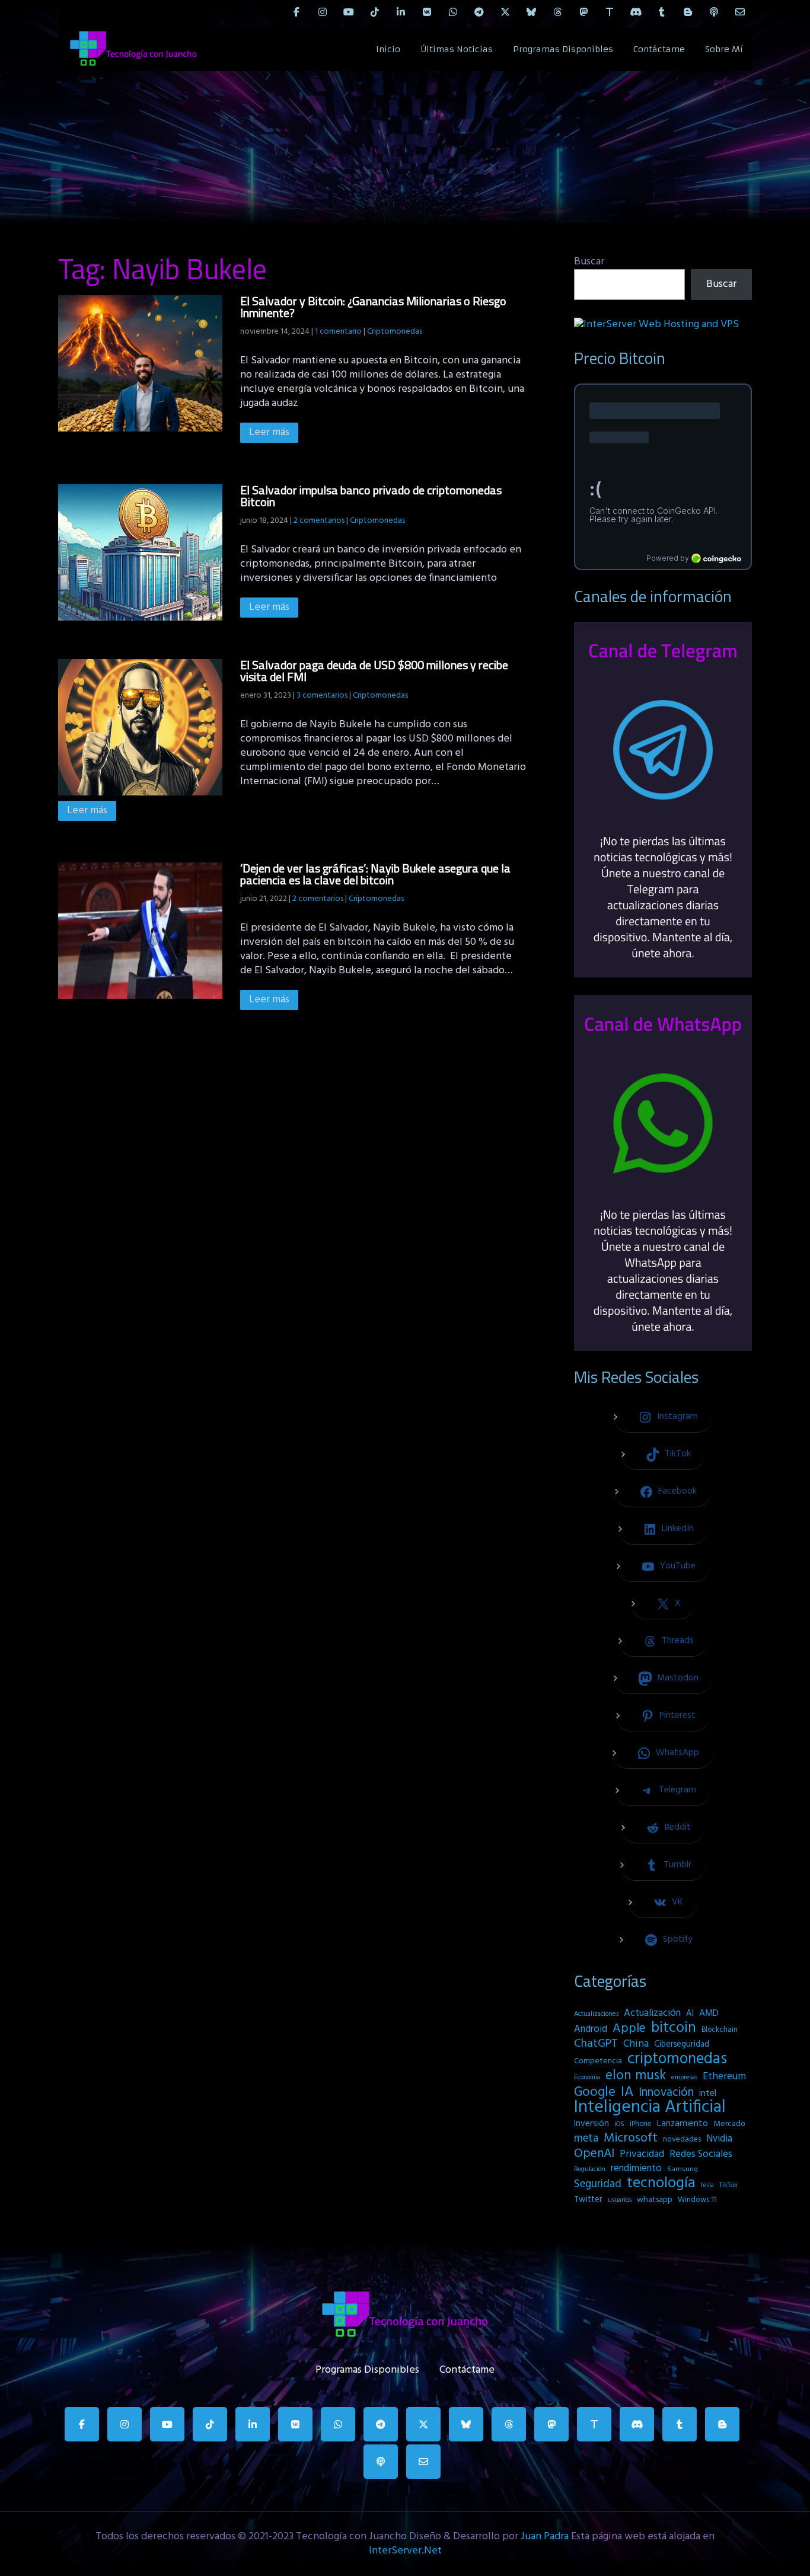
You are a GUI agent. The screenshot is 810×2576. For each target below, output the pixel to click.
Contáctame (659, 49)
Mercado (729, 2124)
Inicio (388, 49)
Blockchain (720, 2030)
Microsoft (631, 2139)
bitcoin (674, 2028)
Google (595, 2092)
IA (627, 2092)
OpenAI (594, 2154)
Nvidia (719, 2139)
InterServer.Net (405, 2551)
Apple (629, 2029)
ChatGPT (596, 2044)
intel (708, 2094)
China (636, 2044)
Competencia (598, 2061)
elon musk (636, 2076)
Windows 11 (697, 2200)
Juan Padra (545, 2537)
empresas (684, 2078)
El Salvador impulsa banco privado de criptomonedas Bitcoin (371, 496)
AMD (709, 2014)
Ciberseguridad (682, 2045)
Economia (587, 2078)
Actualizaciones (596, 2014)
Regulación (590, 2169)
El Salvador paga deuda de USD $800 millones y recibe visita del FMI (374, 671)
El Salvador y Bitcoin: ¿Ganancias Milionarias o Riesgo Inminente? (373, 307)
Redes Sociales (701, 2155)
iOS (619, 2124)
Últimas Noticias (457, 49)
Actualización (652, 2014)
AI (690, 2014)
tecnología (661, 2184)
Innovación (666, 2093)
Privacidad (642, 2155)
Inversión (591, 2124)
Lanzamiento (683, 2124)
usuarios (620, 2200)
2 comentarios (319, 521)
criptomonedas (677, 2059)
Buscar (589, 262)
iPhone (641, 2124)
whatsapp (655, 2200)
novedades (682, 2139)
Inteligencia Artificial (650, 2108)
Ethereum (724, 2077)
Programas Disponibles (563, 49)
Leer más (269, 432)
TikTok (728, 2185)
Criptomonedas (395, 332)
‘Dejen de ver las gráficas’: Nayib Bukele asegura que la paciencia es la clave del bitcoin (375, 874)
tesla (707, 2185)
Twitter (588, 2200)
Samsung (683, 2169)
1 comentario (338, 332)
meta (586, 2139)
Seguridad (598, 2184)
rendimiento (636, 2169)
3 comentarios (322, 696)
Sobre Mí (724, 49)
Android (591, 2030)
